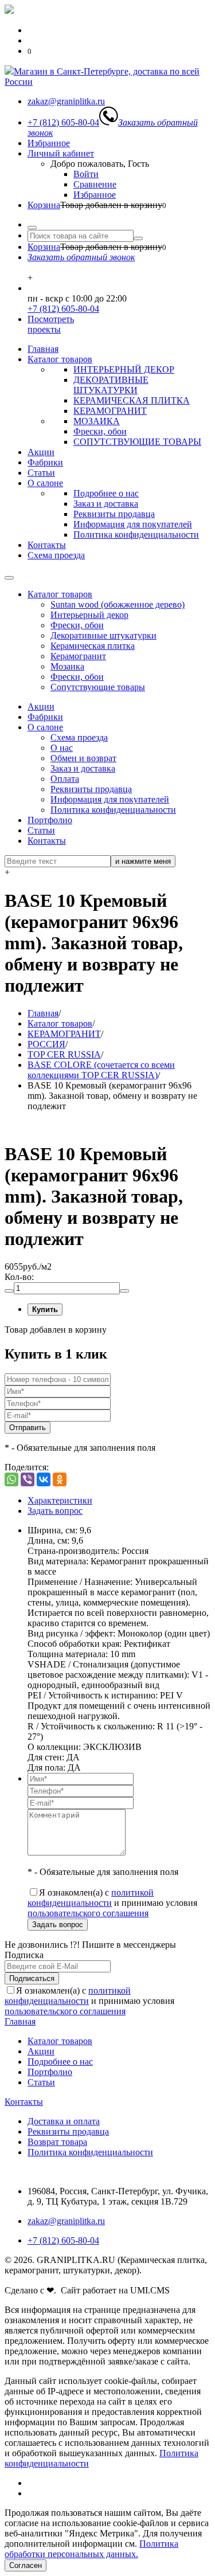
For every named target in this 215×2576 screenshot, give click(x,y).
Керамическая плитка (93, 646)
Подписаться (32, 1978)
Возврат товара (57, 2142)
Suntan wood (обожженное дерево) (118, 604)
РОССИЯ (46, 1044)
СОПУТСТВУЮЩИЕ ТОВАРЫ (137, 442)
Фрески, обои (100, 431)
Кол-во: (19, 1277)
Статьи (41, 473)
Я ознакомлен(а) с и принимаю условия (112, 1903)
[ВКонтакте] (44, 1479)
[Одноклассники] (60, 1479)
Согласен (26, 2565)
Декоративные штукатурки (103, 635)
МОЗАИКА (97, 421)
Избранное (49, 143)
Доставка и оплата (64, 2121)
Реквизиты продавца (114, 514)
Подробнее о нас (106, 493)
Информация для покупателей (133, 524)
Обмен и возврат (83, 758)
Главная (43, 349)
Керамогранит (78, 656)
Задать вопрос (55, 1511)
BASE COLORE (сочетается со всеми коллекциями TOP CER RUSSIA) (101, 1070)
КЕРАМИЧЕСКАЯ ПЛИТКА (132, 400)
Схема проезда (56, 555)
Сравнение (95, 184)
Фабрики (45, 462)
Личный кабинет (61, 153)
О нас (62, 748)
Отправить (28, 1428)
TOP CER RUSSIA (64, 1054)
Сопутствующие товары (98, 687)
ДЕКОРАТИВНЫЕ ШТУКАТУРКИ (111, 385)
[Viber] (28, 1479)
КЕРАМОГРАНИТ (110, 411)
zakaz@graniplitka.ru (66, 2221)
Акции (41, 452)
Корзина (44, 205)
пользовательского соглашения (88, 1913)
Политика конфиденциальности (136, 535)
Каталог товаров (60, 359)
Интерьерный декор (89, 615)
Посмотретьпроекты (51, 324)
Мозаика (67, 666)
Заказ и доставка (106, 504)
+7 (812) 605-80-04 (63, 309)
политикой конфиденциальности (91, 1898)
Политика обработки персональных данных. (91, 2549)
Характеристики (60, 1500)
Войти (86, 174)
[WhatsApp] (11, 1479)
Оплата (65, 779)
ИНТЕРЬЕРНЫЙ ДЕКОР (124, 369)
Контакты (47, 545)
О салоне (45, 483)
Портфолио (50, 820)
